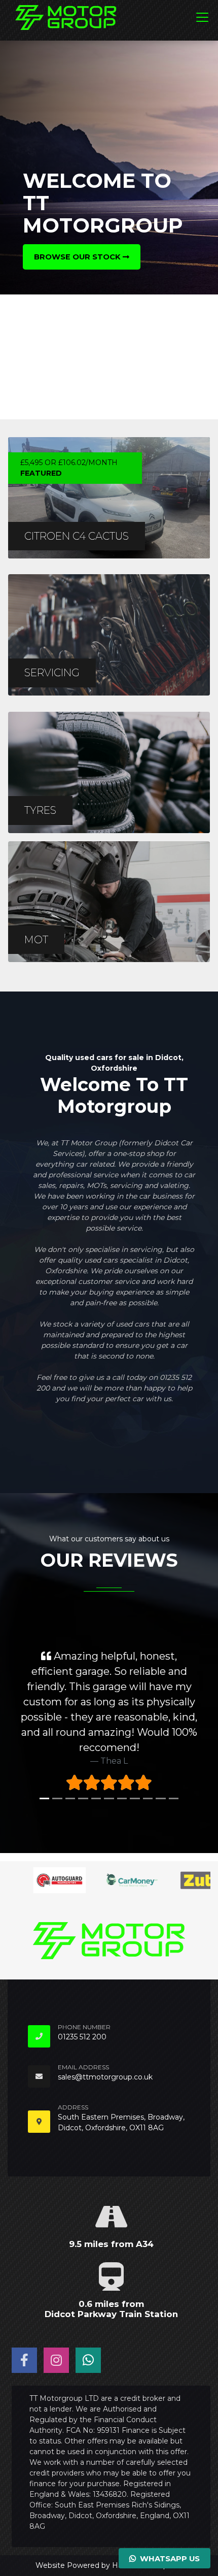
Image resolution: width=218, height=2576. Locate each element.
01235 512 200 (82, 2037)
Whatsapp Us (168, 2559)
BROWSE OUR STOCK (78, 257)
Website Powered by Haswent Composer (109, 2565)
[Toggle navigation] (202, 17)
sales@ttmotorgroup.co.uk (105, 2077)
